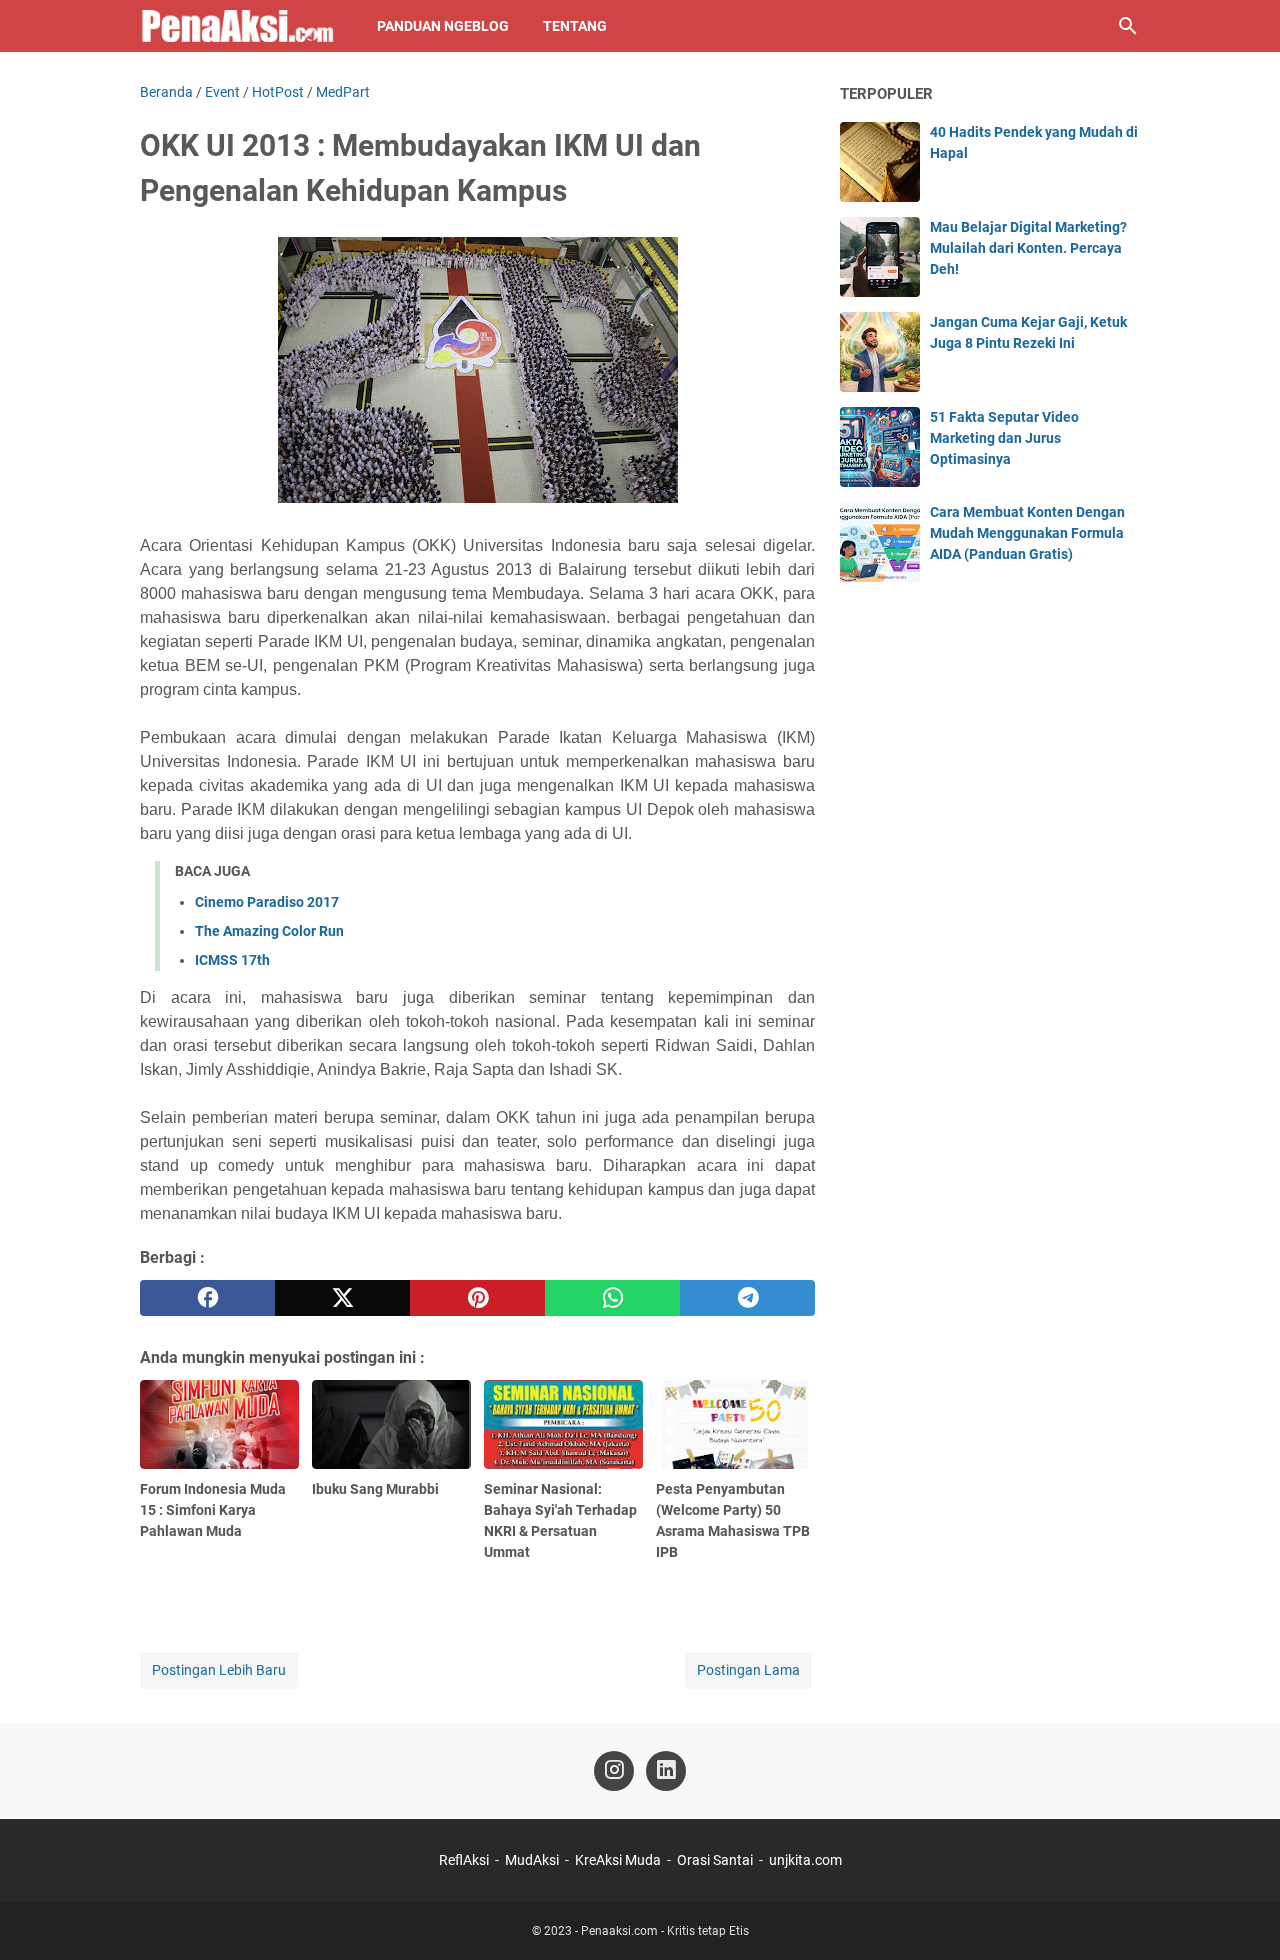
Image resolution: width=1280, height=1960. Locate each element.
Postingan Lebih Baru (219, 1670)
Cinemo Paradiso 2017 (267, 902)
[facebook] (207, 1298)
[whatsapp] (612, 1298)
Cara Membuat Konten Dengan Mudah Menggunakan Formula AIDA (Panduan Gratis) (1027, 533)
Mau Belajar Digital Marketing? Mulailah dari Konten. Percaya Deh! (1028, 248)
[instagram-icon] (614, 1771)
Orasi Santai (715, 1860)
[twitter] (342, 1298)
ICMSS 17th (232, 960)
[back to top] (1240, 1915)
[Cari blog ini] (1128, 26)
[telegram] (747, 1298)
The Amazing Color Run (269, 931)
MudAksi (532, 1860)
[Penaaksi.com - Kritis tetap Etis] (240, 26)
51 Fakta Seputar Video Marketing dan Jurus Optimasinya (1004, 438)
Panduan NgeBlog (443, 26)
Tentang (575, 26)
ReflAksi (464, 1860)
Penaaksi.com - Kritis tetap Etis (665, 1931)
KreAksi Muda (618, 1860)
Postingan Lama (748, 1670)
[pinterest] (477, 1298)
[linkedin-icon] (666, 1771)
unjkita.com (805, 1860)
